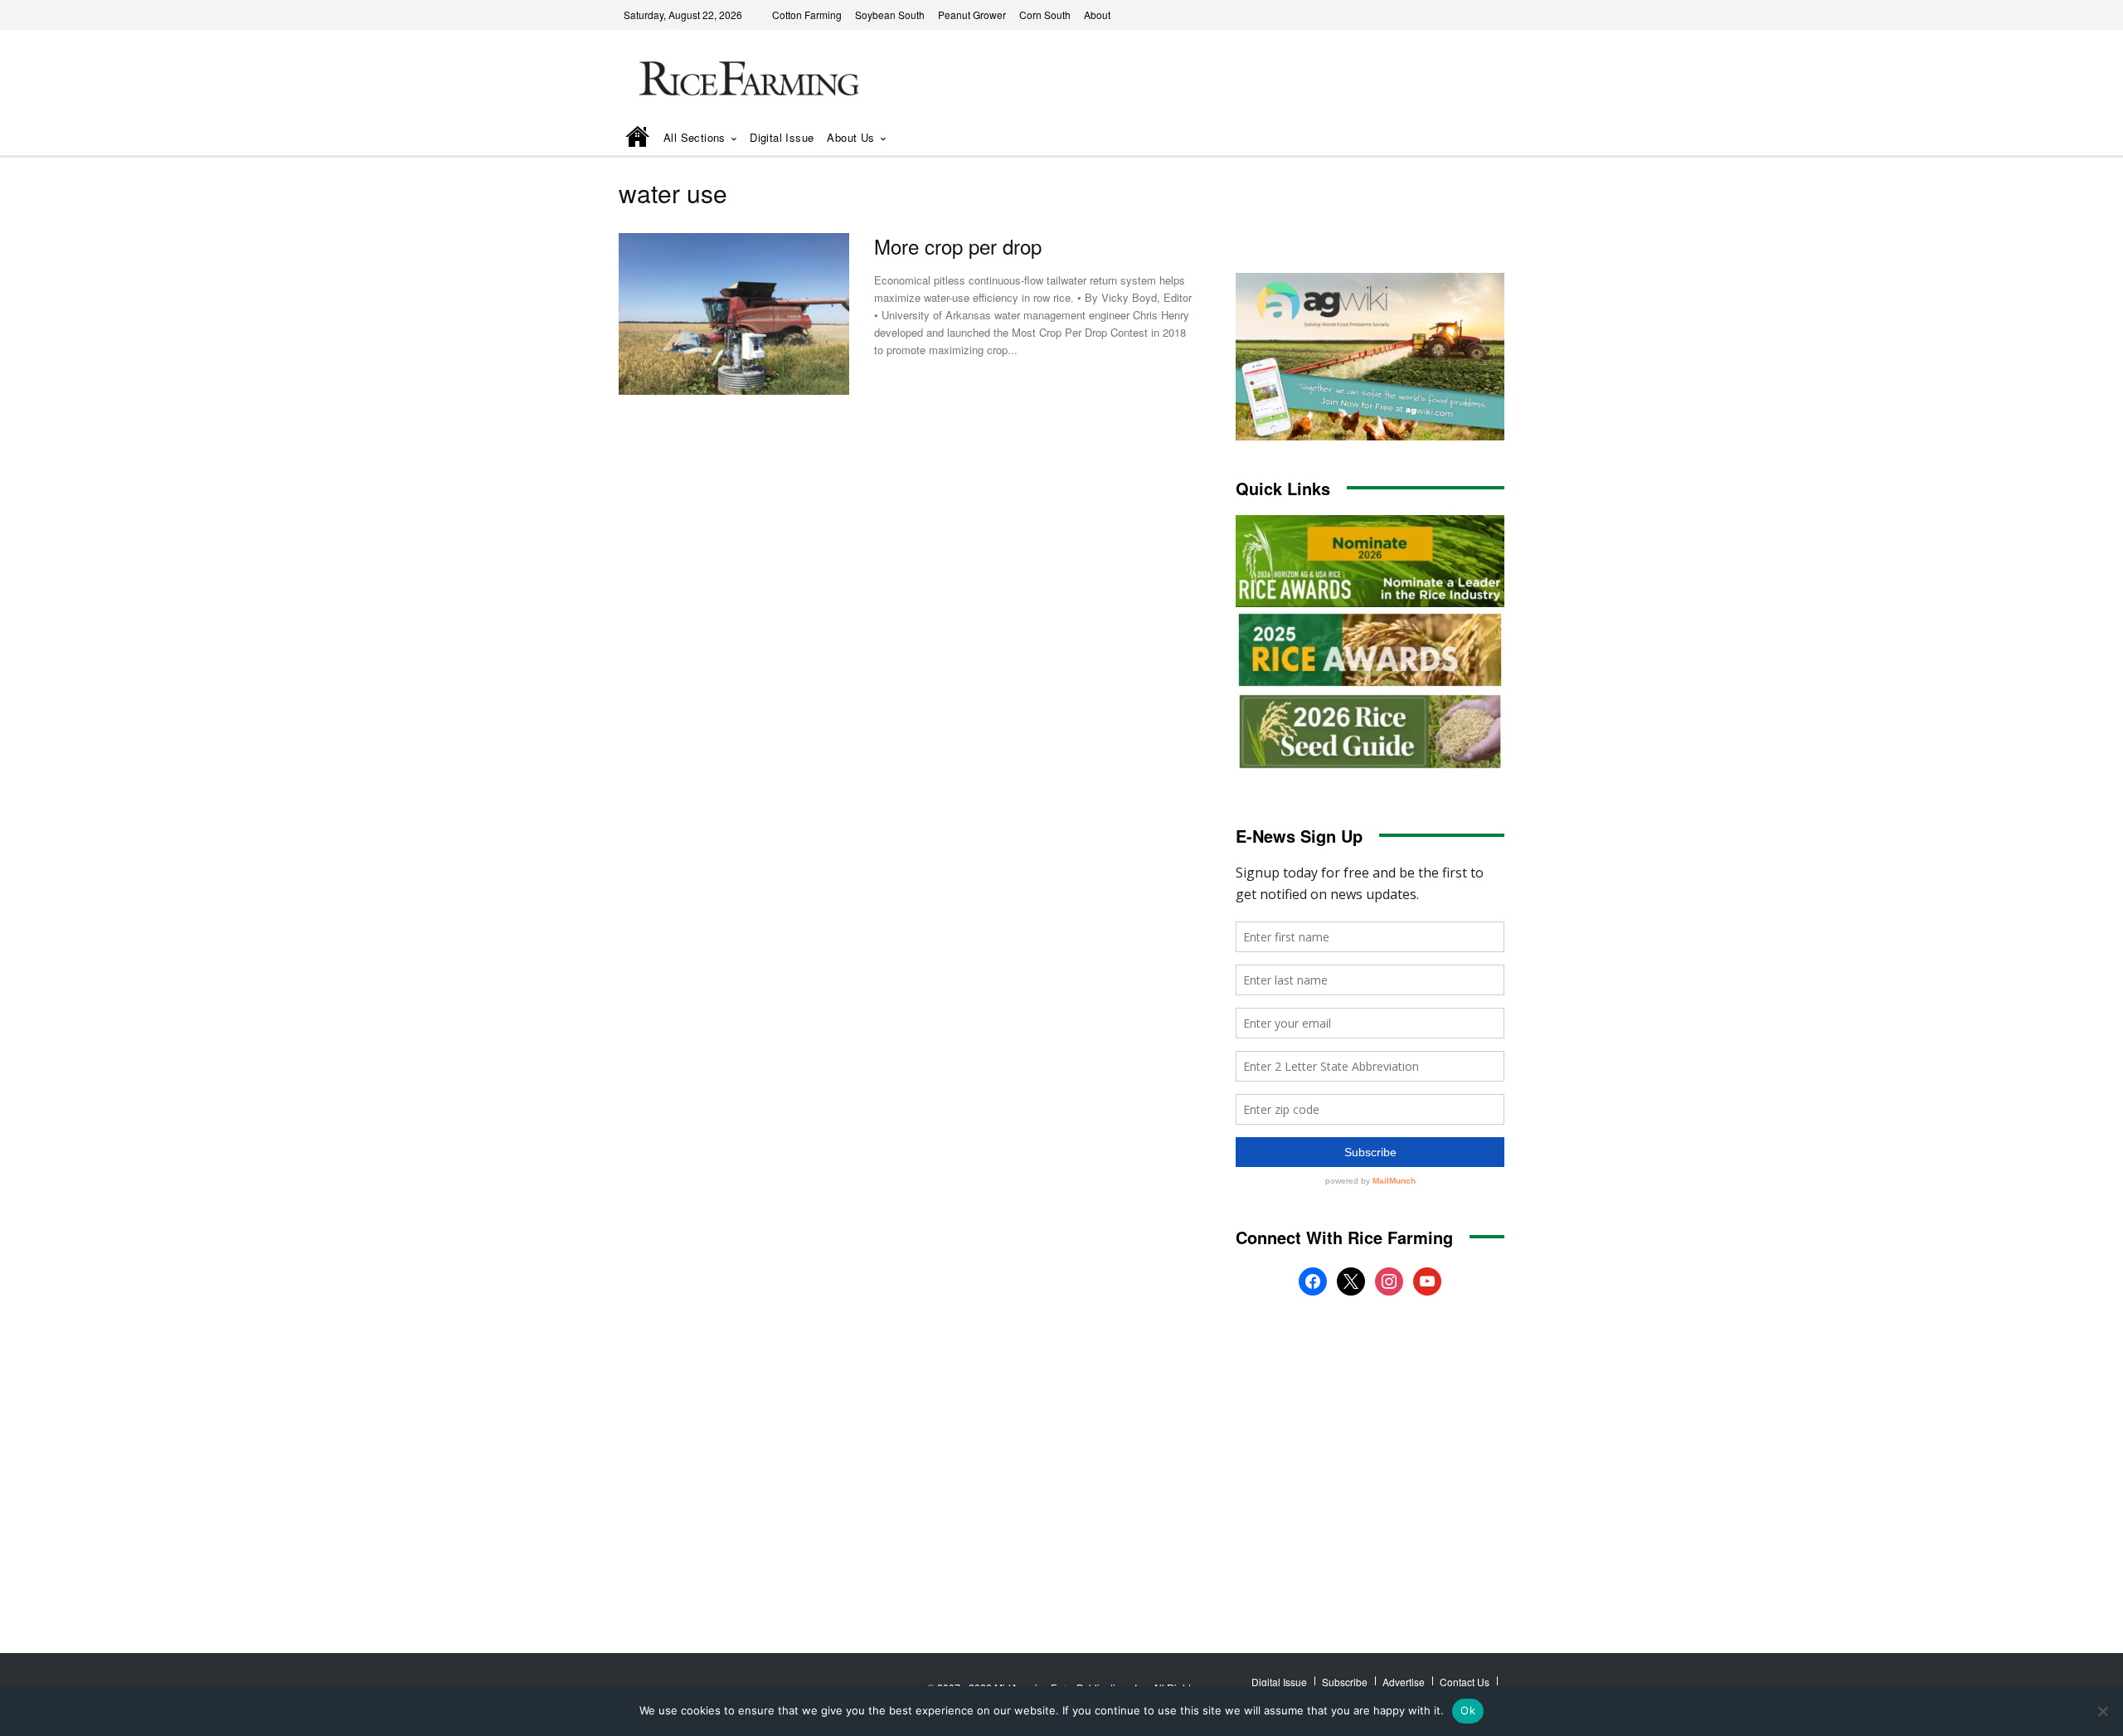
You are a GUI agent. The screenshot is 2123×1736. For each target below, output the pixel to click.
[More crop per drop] (734, 314)
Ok (1468, 1710)
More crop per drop (958, 246)
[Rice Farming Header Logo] (746, 81)
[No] (2102, 1711)
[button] (1469, 139)
